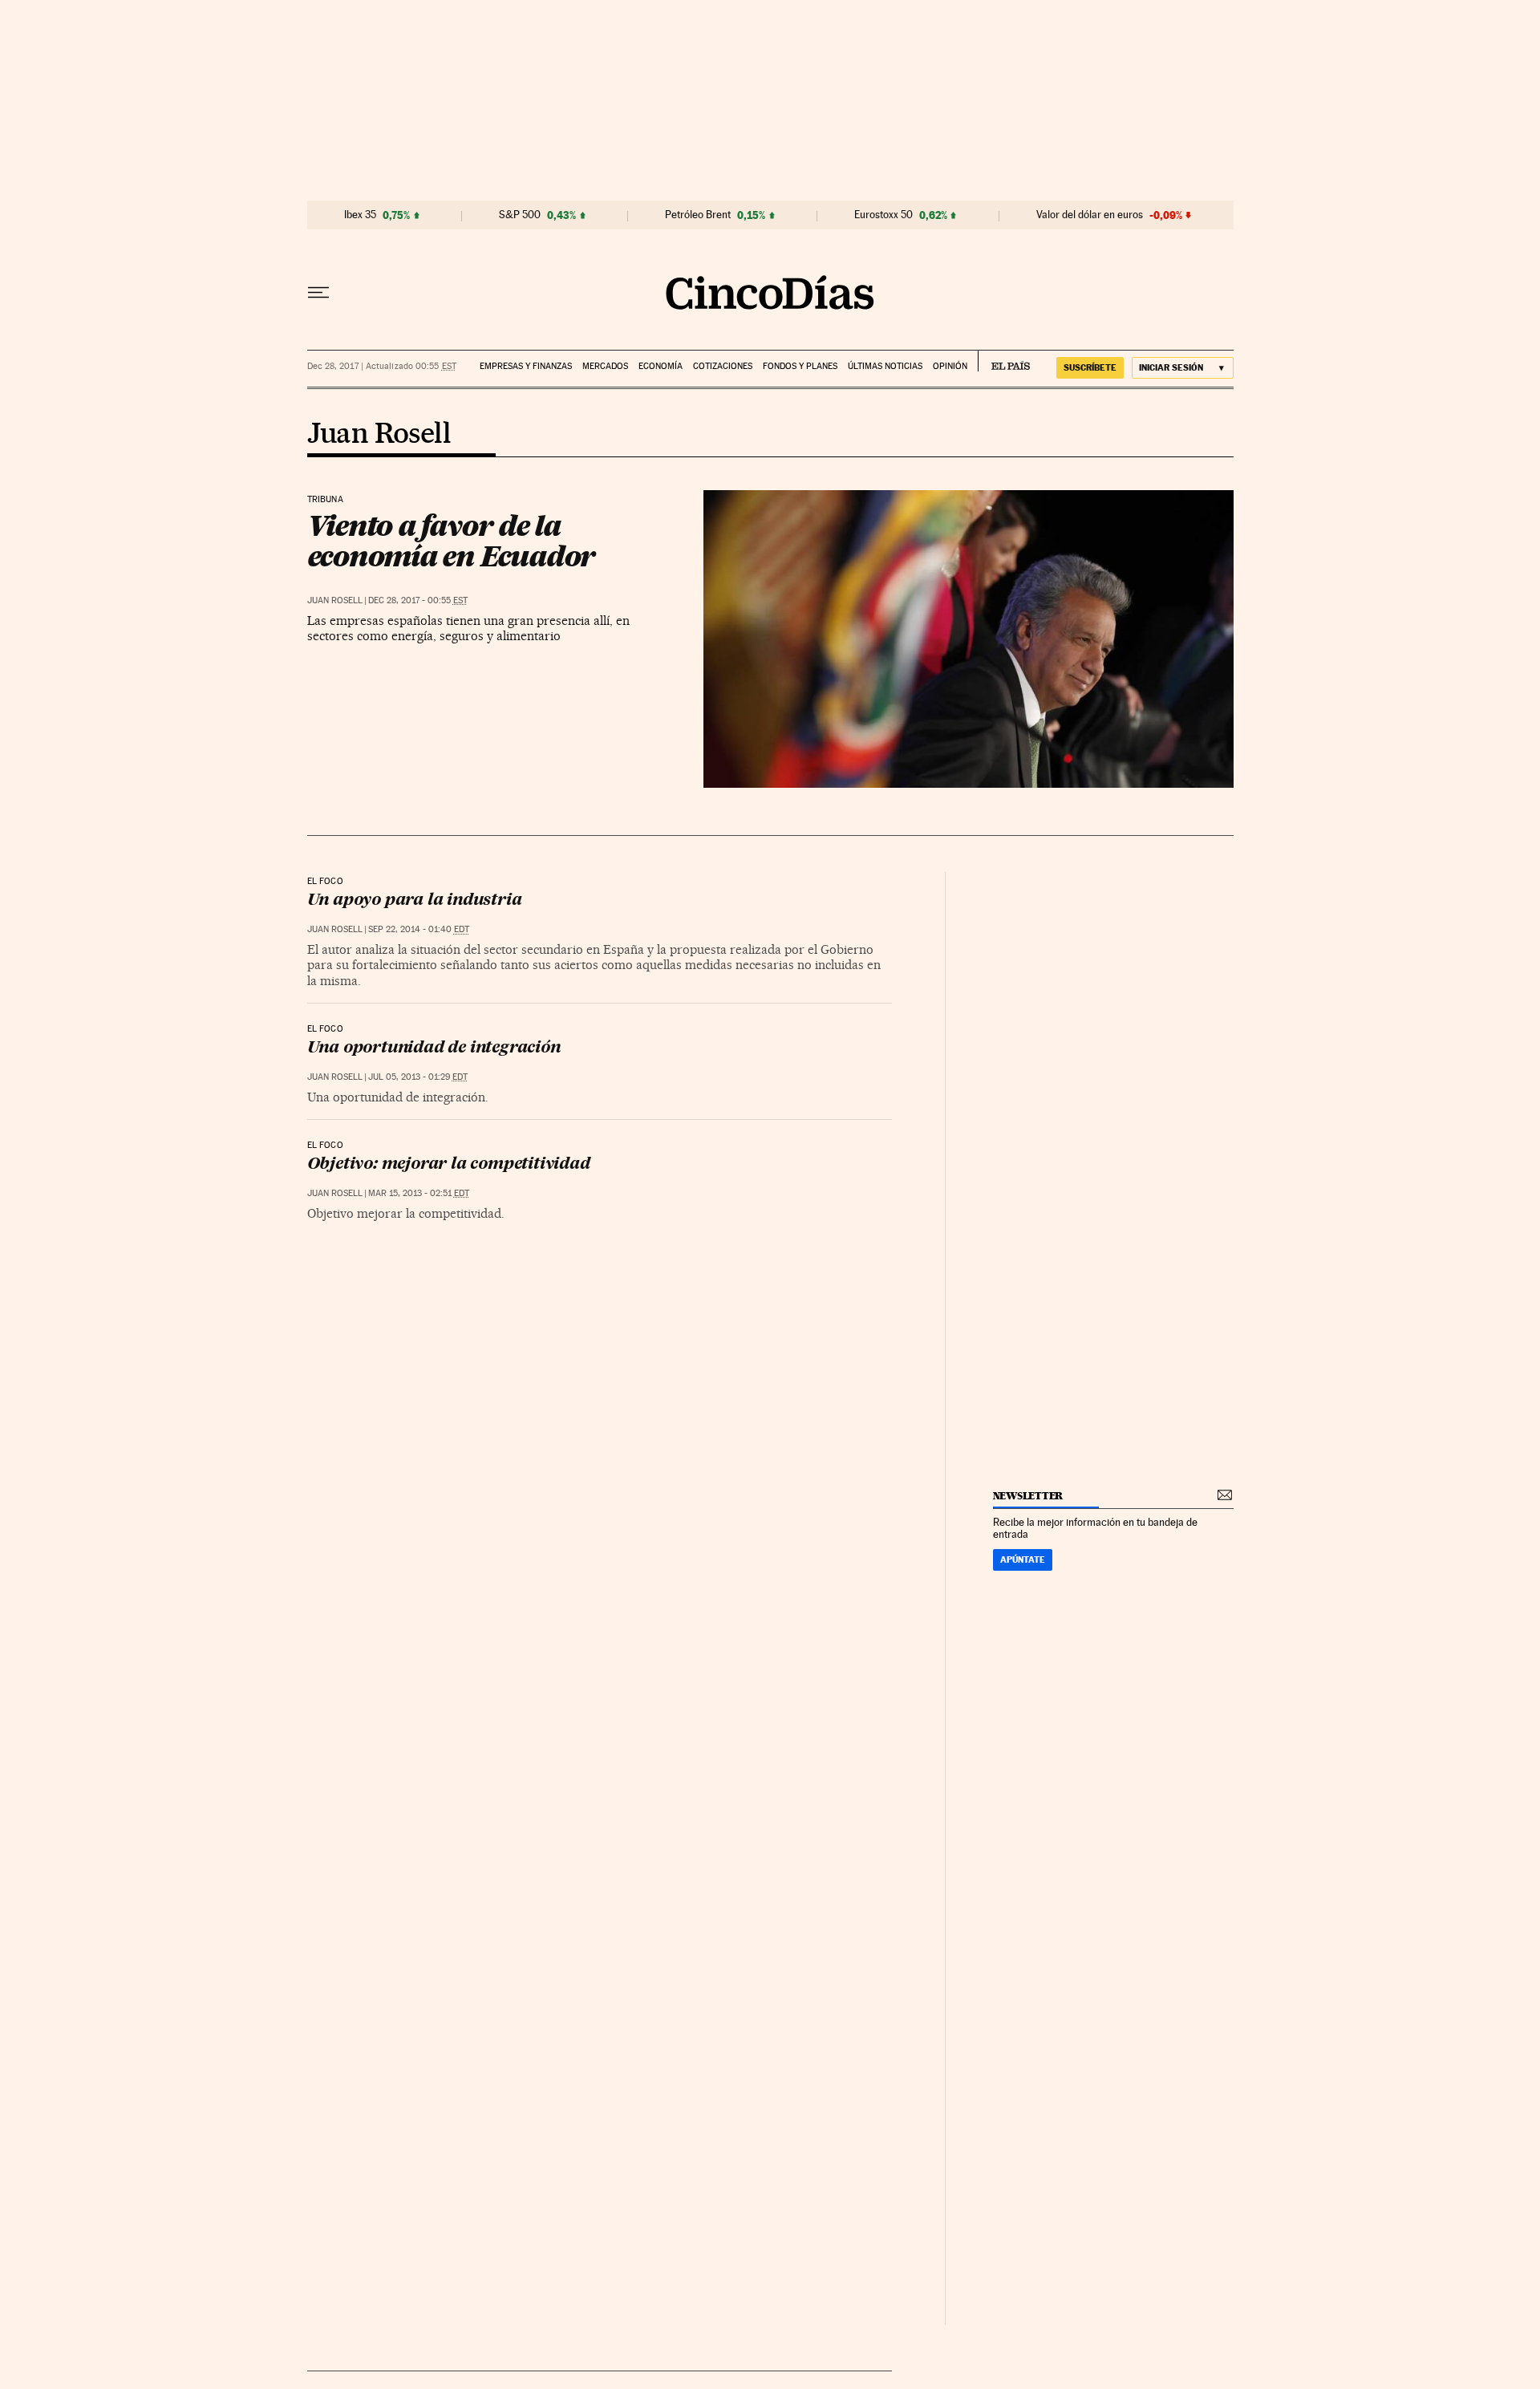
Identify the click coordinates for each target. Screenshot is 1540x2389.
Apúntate (1023, 1560)
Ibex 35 (360, 215)
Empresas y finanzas (526, 366)
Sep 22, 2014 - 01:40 (419, 929)
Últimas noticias (885, 366)
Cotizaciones (723, 366)
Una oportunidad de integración (434, 1048)
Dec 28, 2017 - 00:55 (418, 600)
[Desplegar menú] (318, 293)
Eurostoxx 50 (883, 215)
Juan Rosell (379, 435)
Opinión (950, 366)
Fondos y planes (800, 366)
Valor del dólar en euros (1090, 215)
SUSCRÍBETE (1090, 367)
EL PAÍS (1004, 361)
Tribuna (325, 500)
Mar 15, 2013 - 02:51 (419, 1193)
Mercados (605, 366)
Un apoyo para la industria (415, 901)
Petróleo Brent (698, 215)
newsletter (1028, 1496)
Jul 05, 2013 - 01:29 (418, 1077)
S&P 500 (520, 215)
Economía (661, 366)
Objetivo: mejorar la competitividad (449, 1165)
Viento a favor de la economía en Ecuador (452, 541)
